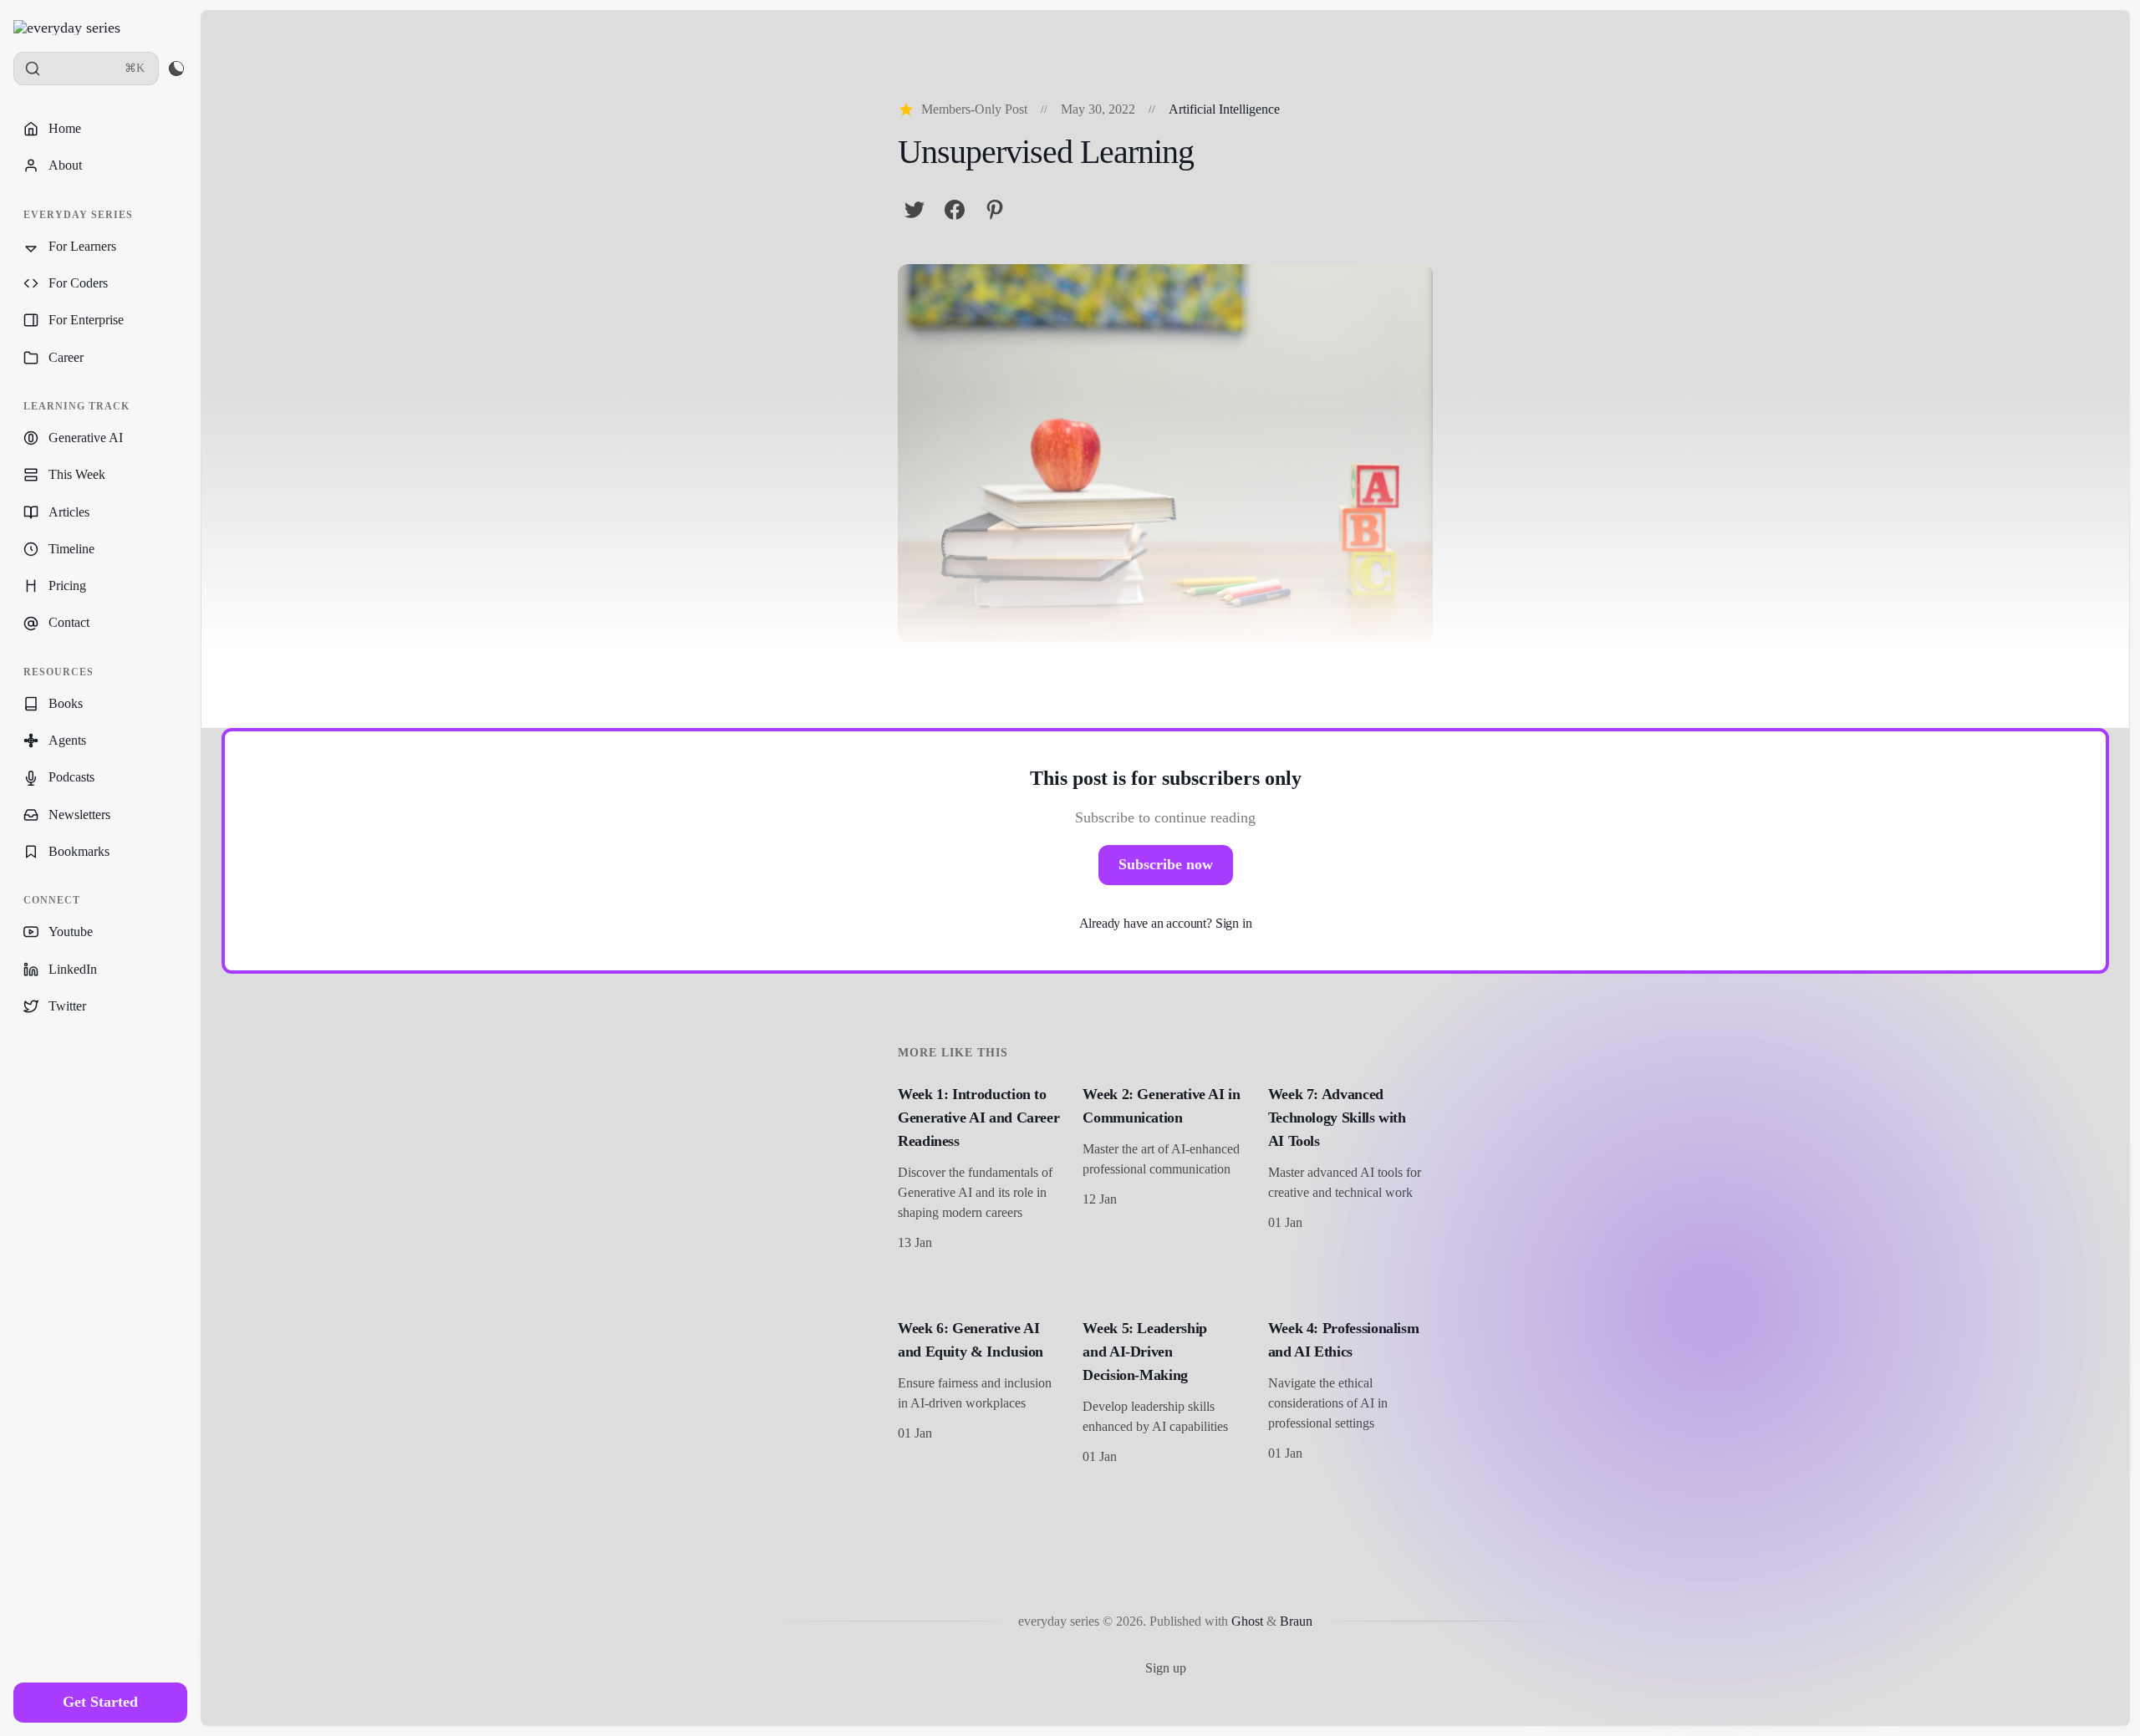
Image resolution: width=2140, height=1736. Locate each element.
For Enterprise (86, 320)
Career (66, 357)
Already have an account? (1166, 923)
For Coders (78, 283)
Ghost (1247, 1621)
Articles (69, 512)
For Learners (82, 246)
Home (65, 128)
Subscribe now (1166, 864)
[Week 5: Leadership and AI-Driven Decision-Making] (1165, 1394)
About (65, 165)
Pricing (67, 585)
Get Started (100, 1702)
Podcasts (71, 777)
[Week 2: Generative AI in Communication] (1165, 1170)
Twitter (67, 1006)
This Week (77, 474)
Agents (67, 740)
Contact (69, 622)
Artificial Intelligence (1224, 109)
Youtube (71, 932)
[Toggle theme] (176, 69)
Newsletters (79, 815)
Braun (1296, 1621)
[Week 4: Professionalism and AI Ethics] (1350, 1394)
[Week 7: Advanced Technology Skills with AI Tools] (1350, 1170)
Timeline (71, 549)
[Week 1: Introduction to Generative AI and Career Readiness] (980, 1170)
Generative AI (86, 438)
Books (66, 703)
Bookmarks (79, 851)
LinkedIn (73, 969)
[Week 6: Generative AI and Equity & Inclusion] (980, 1394)
